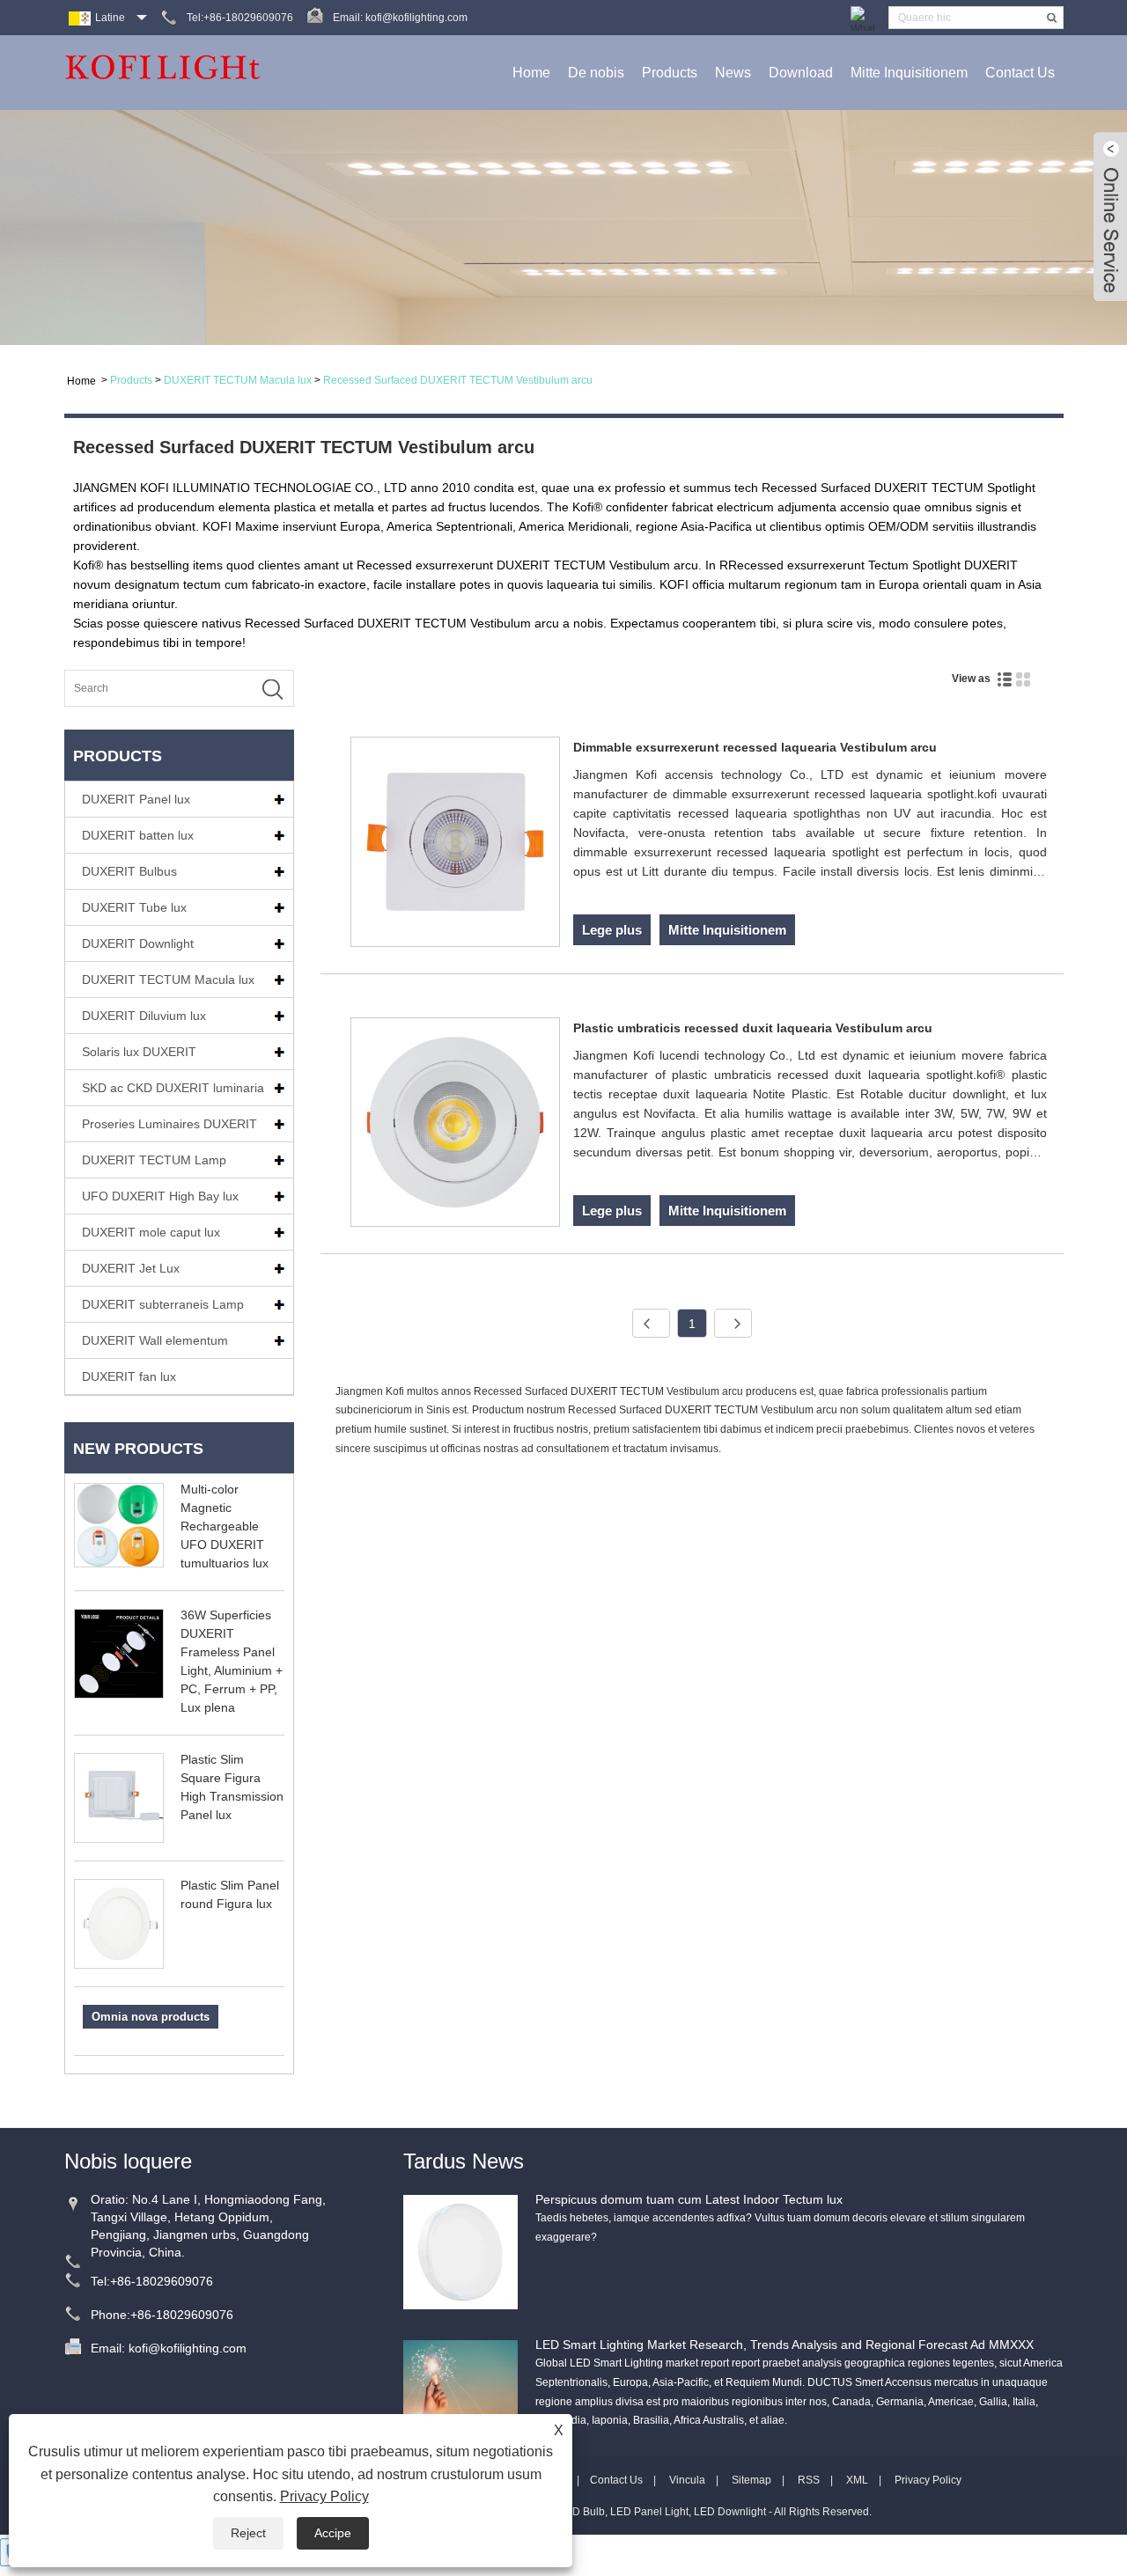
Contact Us (1020, 73)
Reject (248, 2533)
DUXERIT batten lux (138, 835)
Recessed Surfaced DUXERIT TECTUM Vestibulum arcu (458, 380)
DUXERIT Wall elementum (155, 1340)
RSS (809, 2480)
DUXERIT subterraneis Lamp (163, 1304)
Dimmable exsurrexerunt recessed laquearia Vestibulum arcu (755, 747)
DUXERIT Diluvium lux (144, 1016)
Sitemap (751, 2480)
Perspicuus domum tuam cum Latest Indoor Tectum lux (689, 2199)
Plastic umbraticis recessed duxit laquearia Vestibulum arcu (753, 1028)
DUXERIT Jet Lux (131, 1268)
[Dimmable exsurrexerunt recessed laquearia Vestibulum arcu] (456, 845)
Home (531, 73)
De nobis (596, 73)
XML (857, 2480)
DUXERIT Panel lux (136, 799)
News (733, 73)
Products (670, 73)
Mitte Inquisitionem (909, 73)
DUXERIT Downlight (138, 943)
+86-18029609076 (162, 2281)
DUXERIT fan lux (129, 1376)
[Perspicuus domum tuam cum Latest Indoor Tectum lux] (460, 2252)
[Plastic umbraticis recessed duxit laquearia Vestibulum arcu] (456, 1125)
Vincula (687, 2480)
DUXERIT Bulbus (129, 871)
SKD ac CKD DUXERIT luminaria (173, 1088)
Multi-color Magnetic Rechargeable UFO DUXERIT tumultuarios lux (225, 1526)
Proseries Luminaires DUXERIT (169, 1124)
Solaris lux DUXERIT (139, 1052)
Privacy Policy (928, 2480)
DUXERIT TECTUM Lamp (154, 1160)
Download (801, 73)
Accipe (333, 2533)
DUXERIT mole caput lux (151, 1232)
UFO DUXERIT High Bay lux (160, 1196)
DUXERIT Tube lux (134, 907)
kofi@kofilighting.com (416, 18)
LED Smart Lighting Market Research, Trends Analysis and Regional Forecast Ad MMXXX (784, 2345)
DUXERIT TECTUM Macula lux (238, 380)
